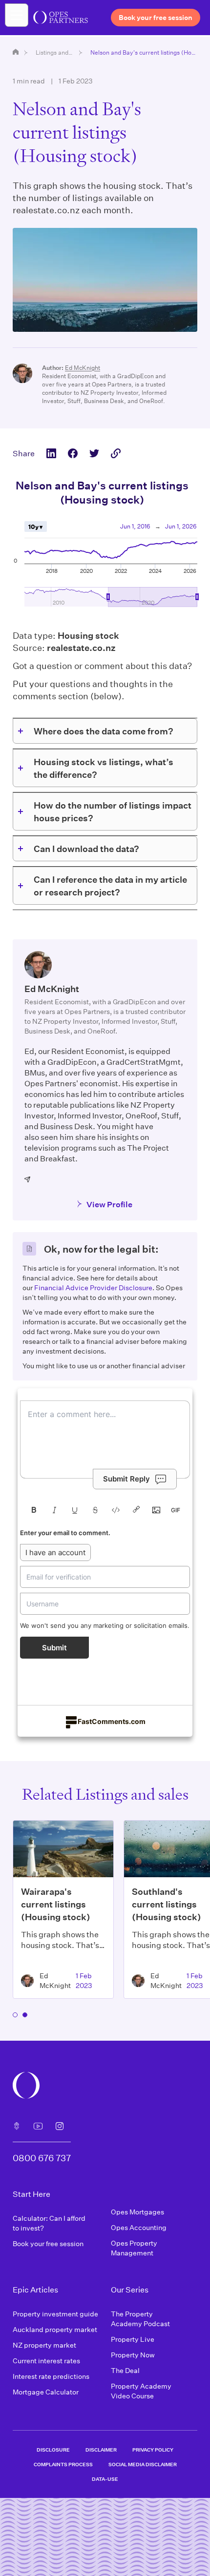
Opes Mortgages (137, 2212)
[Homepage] (16, 52)
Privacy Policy (153, 2450)
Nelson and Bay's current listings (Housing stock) (144, 52)
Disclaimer (101, 2450)
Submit (54, 1648)
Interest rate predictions (51, 2376)
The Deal (125, 2370)
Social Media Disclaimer (143, 2464)
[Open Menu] (17, 15)
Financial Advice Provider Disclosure (93, 1288)
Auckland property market (55, 2329)
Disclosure (53, 2450)
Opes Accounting (139, 2227)
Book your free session (48, 2243)
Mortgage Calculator (46, 2392)
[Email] (28, 1179)
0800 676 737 (42, 2158)
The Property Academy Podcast (140, 2319)
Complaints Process (63, 2464)
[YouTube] (38, 2126)
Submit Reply (126, 1479)
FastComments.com (112, 1721)
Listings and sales (54, 52)
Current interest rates (46, 2361)
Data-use (105, 2479)
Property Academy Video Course (141, 2391)
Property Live (133, 2339)
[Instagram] (60, 2126)
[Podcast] (17, 2126)
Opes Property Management (134, 2248)
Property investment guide (55, 2314)
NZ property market (44, 2345)
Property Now (133, 2355)
